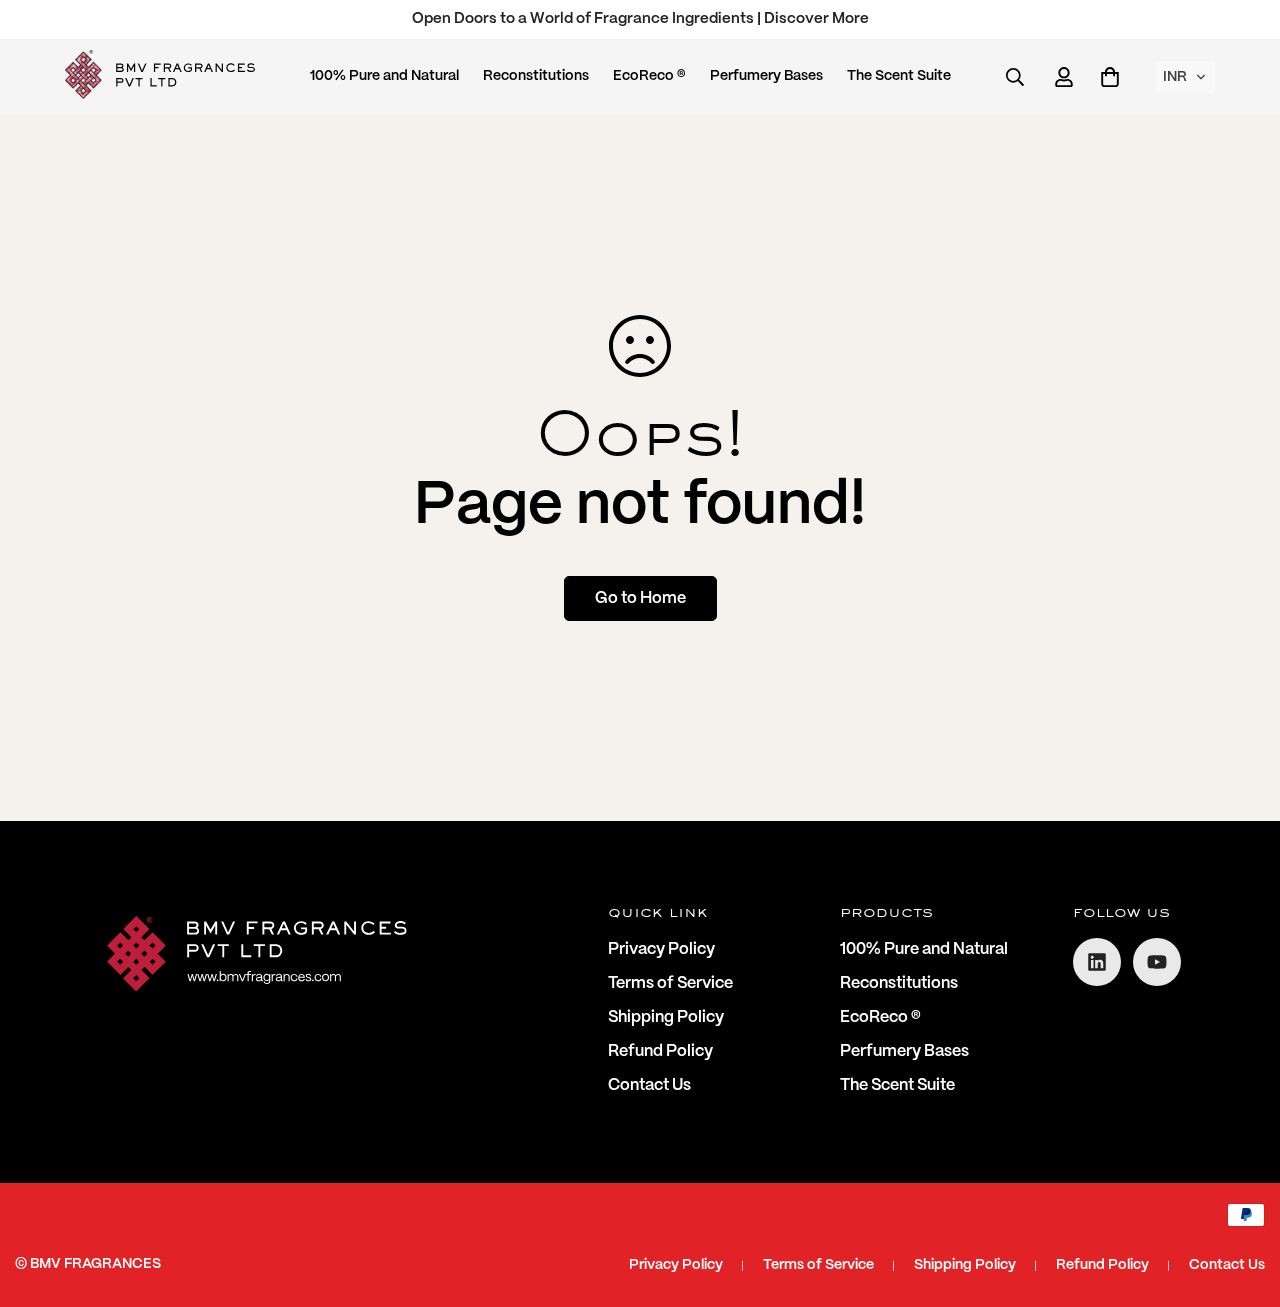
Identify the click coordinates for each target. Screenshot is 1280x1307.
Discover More (816, 19)
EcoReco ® (649, 76)
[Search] (1015, 77)
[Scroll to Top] (1241, 1198)
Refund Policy (660, 1051)
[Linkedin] (1097, 962)
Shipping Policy (666, 1017)
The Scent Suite (899, 76)
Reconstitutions (536, 76)
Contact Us (649, 1085)
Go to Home (640, 598)
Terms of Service (670, 983)
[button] (1185, 77)
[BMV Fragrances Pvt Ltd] (160, 77)
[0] (1110, 77)
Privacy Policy (661, 949)
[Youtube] (1157, 962)
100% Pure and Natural (384, 76)
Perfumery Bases (766, 76)
